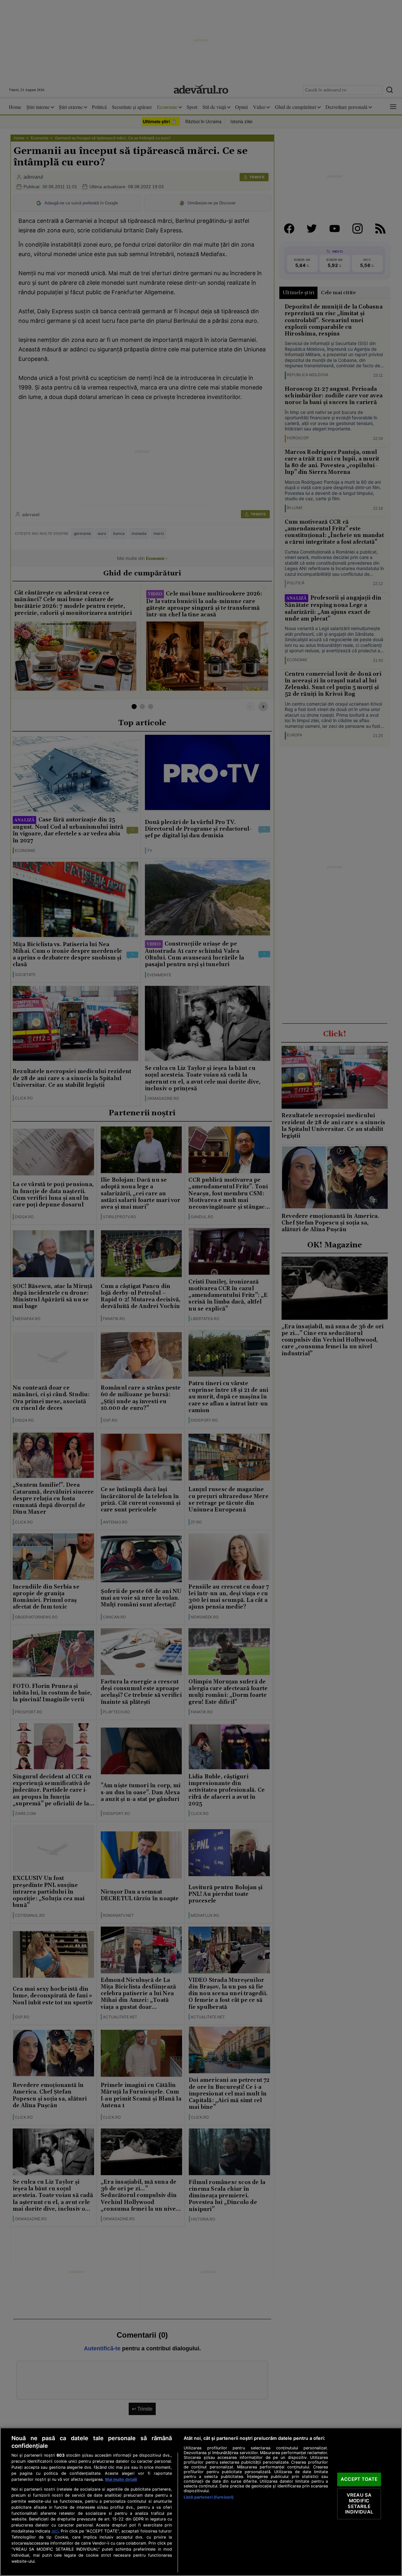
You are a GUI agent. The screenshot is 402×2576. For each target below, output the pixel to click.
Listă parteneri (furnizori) (209, 2497)
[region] (201, 2502)
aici (55, 2531)
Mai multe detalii (121, 2479)
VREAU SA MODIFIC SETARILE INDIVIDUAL (359, 2504)
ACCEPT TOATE (359, 2479)
